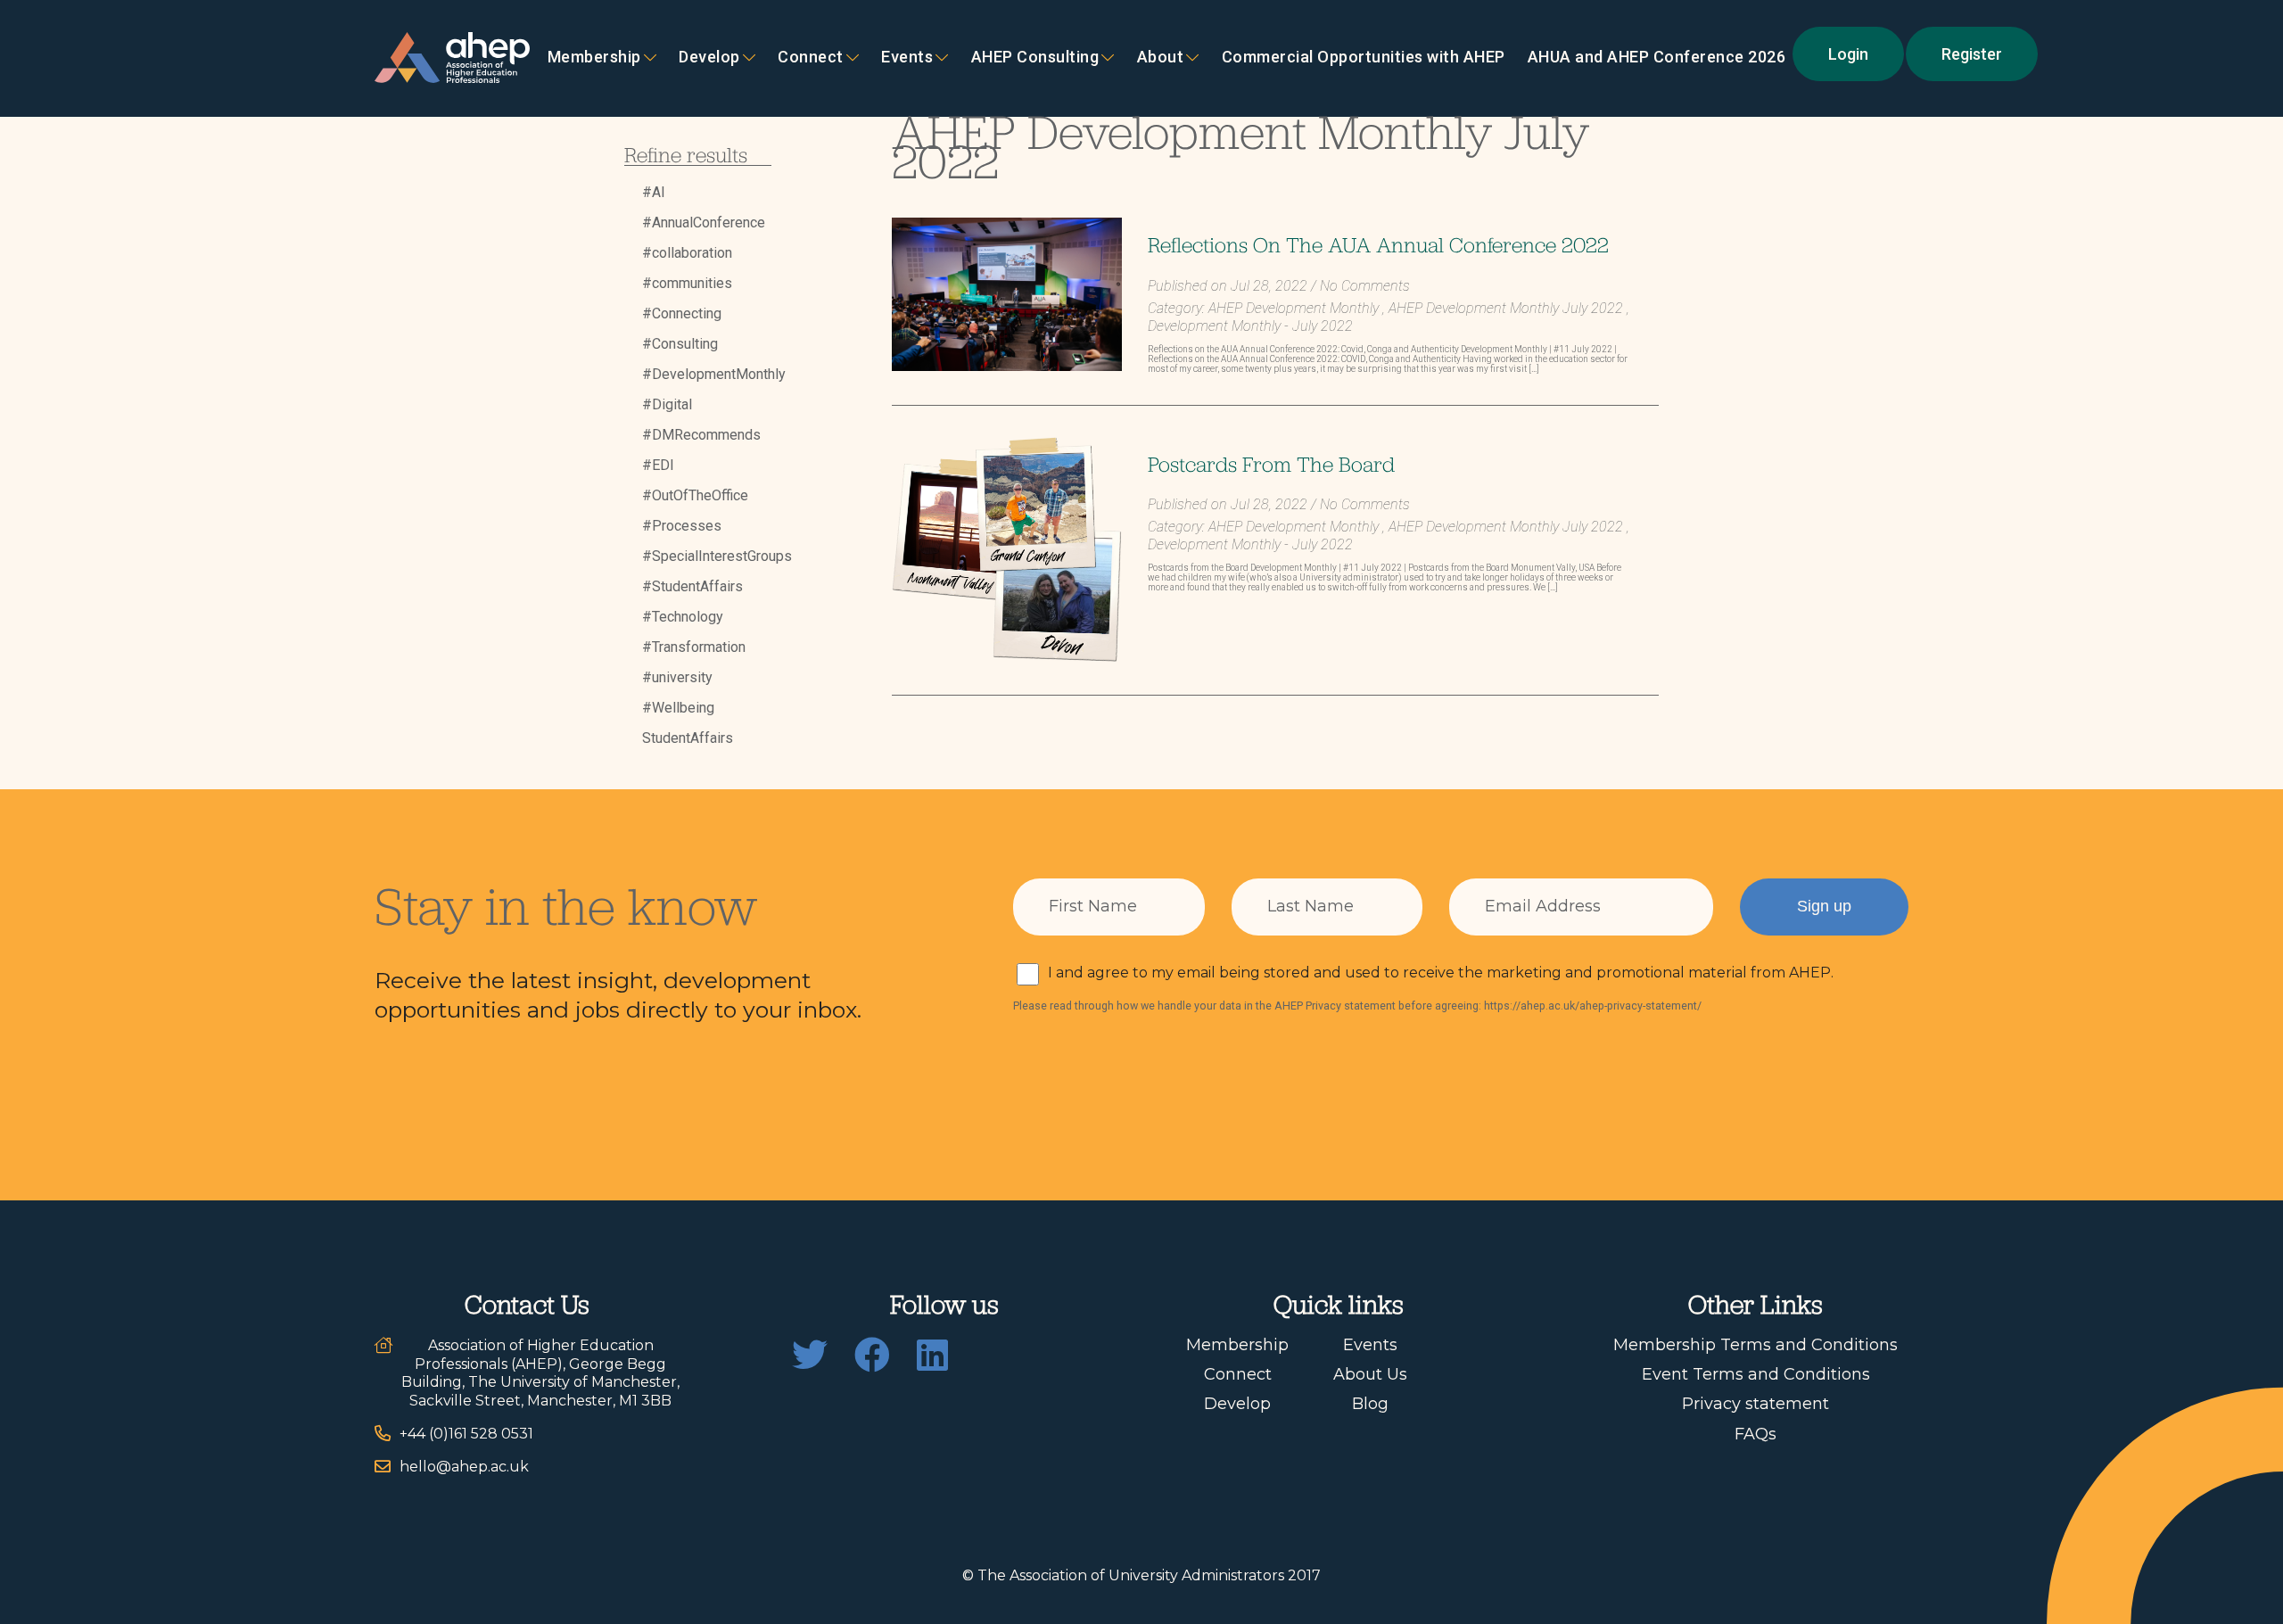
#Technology (683, 617)
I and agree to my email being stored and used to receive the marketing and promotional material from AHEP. (1441, 973)
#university (677, 677)
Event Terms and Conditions (1756, 1374)
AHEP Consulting (1035, 58)
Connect (1238, 1374)
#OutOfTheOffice (695, 495)
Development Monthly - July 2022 (1250, 326)
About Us (1370, 1374)
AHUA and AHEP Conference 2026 (1657, 58)
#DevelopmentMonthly (714, 374)
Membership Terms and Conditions (1756, 1345)
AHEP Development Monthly (1294, 308)
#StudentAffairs (692, 586)
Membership (594, 58)
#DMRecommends (701, 435)
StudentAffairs (688, 738)
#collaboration (687, 253)
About (1161, 58)
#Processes (682, 526)
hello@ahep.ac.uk (464, 1467)
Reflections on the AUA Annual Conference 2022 (1378, 244)
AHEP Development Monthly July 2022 (1506, 308)
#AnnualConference (704, 223)
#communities (687, 283)
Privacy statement (1756, 1404)
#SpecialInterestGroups (717, 556)
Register (1972, 54)
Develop (709, 58)
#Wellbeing (678, 708)
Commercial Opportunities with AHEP (1364, 58)
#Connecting (682, 313)
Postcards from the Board (1271, 464)
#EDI (658, 465)
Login (1848, 54)
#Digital (667, 404)
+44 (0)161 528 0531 (466, 1434)
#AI (654, 192)
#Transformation (694, 647)
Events (907, 58)
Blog (1370, 1404)
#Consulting (680, 344)
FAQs (1756, 1434)
